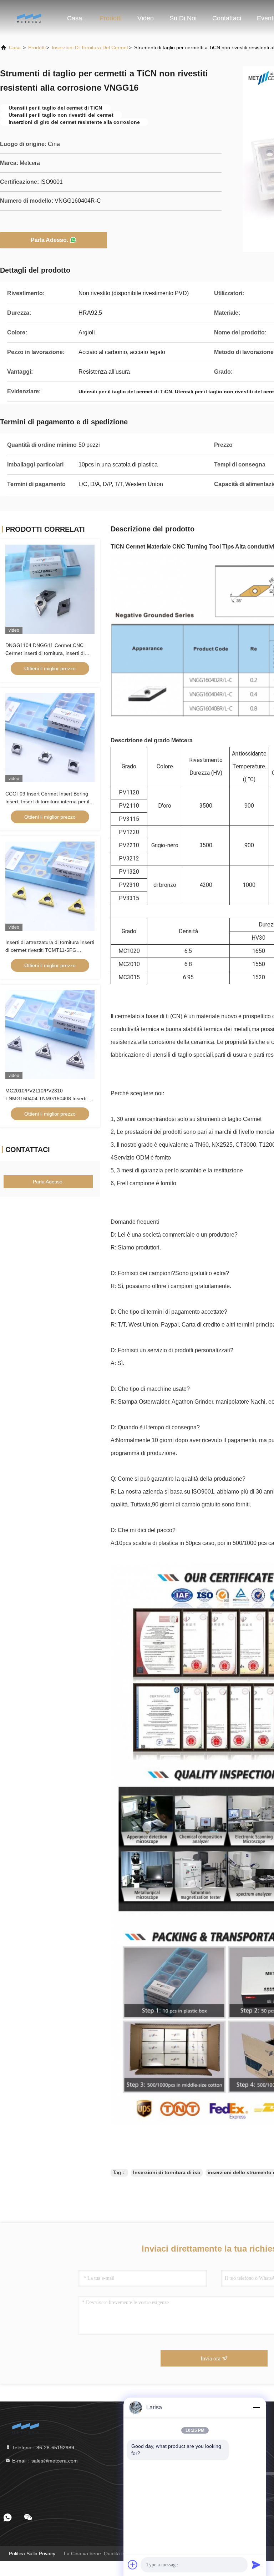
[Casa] (29, 18)
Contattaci (227, 18)
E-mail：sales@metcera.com (44, 2461)
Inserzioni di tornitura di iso (167, 2172)
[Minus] (256, 2408)
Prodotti (111, 18)
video (146, 18)
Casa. (75, 18)
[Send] (256, 2565)
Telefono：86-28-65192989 (42, 2448)
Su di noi (183, 18)
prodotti (37, 47)
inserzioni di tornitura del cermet (90, 47)
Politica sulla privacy (32, 2554)
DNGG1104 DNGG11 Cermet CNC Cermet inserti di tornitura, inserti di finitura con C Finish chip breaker (45, 653)
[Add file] (133, 2565)
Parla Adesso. (49, 240)
